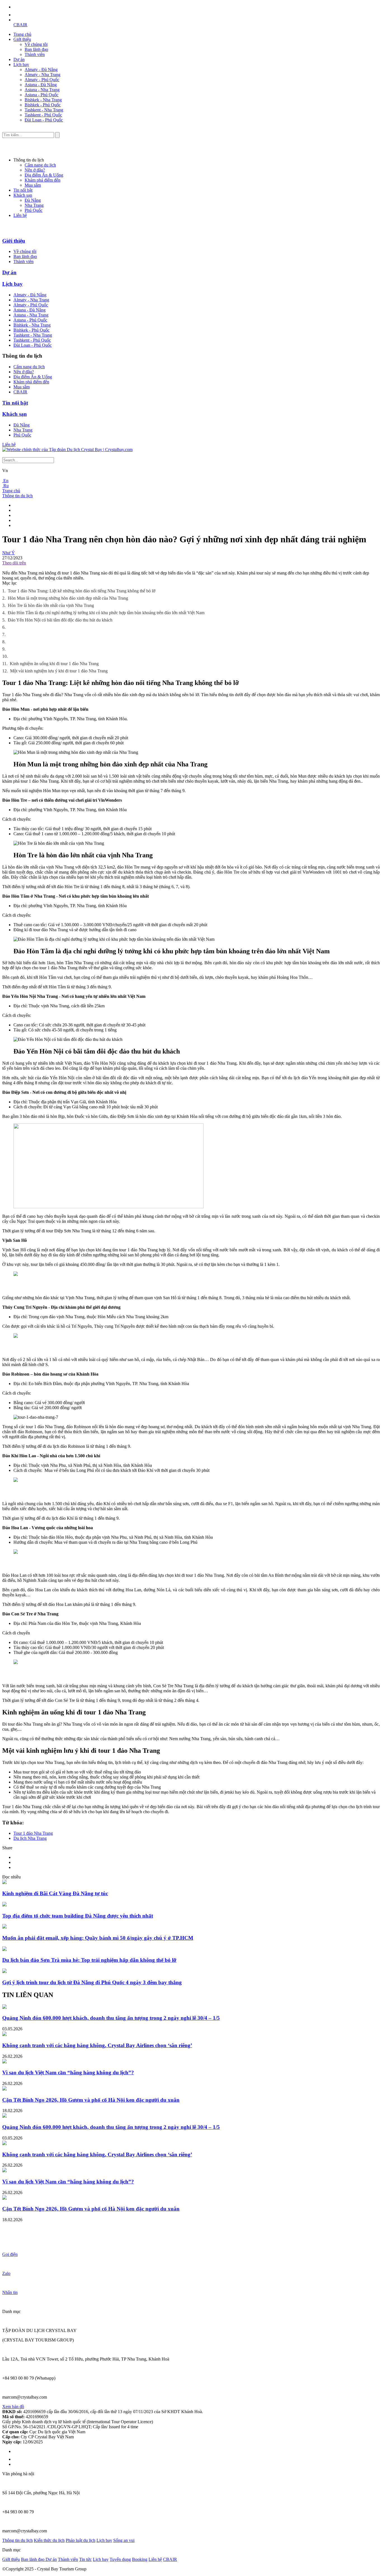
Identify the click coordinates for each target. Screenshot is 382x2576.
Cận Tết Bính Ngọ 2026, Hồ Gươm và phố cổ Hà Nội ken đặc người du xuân (91, 2100)
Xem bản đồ (13, 2407)
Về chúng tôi (36, 44)
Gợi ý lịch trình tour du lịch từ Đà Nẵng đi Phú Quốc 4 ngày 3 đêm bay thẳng (92, 1982)
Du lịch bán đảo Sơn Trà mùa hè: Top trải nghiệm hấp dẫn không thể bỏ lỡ (89, 1960)
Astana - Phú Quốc (42, 95)
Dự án (19, 59)
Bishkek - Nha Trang (43, 100)
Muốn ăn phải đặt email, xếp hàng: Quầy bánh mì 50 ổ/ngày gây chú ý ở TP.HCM (98, 1938)
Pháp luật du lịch (81, 2540)
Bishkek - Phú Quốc (43, 105)
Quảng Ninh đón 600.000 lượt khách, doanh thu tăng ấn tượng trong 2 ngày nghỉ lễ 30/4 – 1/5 (111, 2018)
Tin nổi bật (23, 190)
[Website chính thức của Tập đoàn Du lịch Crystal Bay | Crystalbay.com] (67, 450)
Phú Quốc (34, 210)
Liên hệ (20, 215)
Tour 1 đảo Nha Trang (33, 1833)
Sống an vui (124, 2540)
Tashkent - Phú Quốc (43, 115)
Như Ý (9, 553)
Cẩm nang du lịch (40, 165)
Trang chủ (22, 34)
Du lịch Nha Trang (30, 1838)
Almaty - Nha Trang (43, 75)
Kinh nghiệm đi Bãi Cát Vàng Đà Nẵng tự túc (55, 1893)
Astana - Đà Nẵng (41, 85)
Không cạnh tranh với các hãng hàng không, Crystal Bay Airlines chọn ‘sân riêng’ (97, 2045)
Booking (140, 2559)
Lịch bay (21, 64)
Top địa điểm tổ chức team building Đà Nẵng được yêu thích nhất (78, 1916)
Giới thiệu (22, 39)
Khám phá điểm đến (43, 180)
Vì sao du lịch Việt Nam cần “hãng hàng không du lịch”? (68, 2072)
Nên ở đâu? (35, 170)
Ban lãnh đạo (36, 49)
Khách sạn (23, 195)
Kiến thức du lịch (49, 2540)
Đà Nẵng (33, 200)
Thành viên (35, 54)
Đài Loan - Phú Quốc (44, 120)
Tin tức (85, 2559)
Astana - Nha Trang (42, 90)
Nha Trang (34, 205)
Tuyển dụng (120, 2559)
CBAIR (20, 25)
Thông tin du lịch (17, 496)
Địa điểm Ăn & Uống (44, 175)
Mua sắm (33, 185)
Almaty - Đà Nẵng (41, 70)
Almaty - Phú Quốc (42, 80)
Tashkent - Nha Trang (44, 110)
